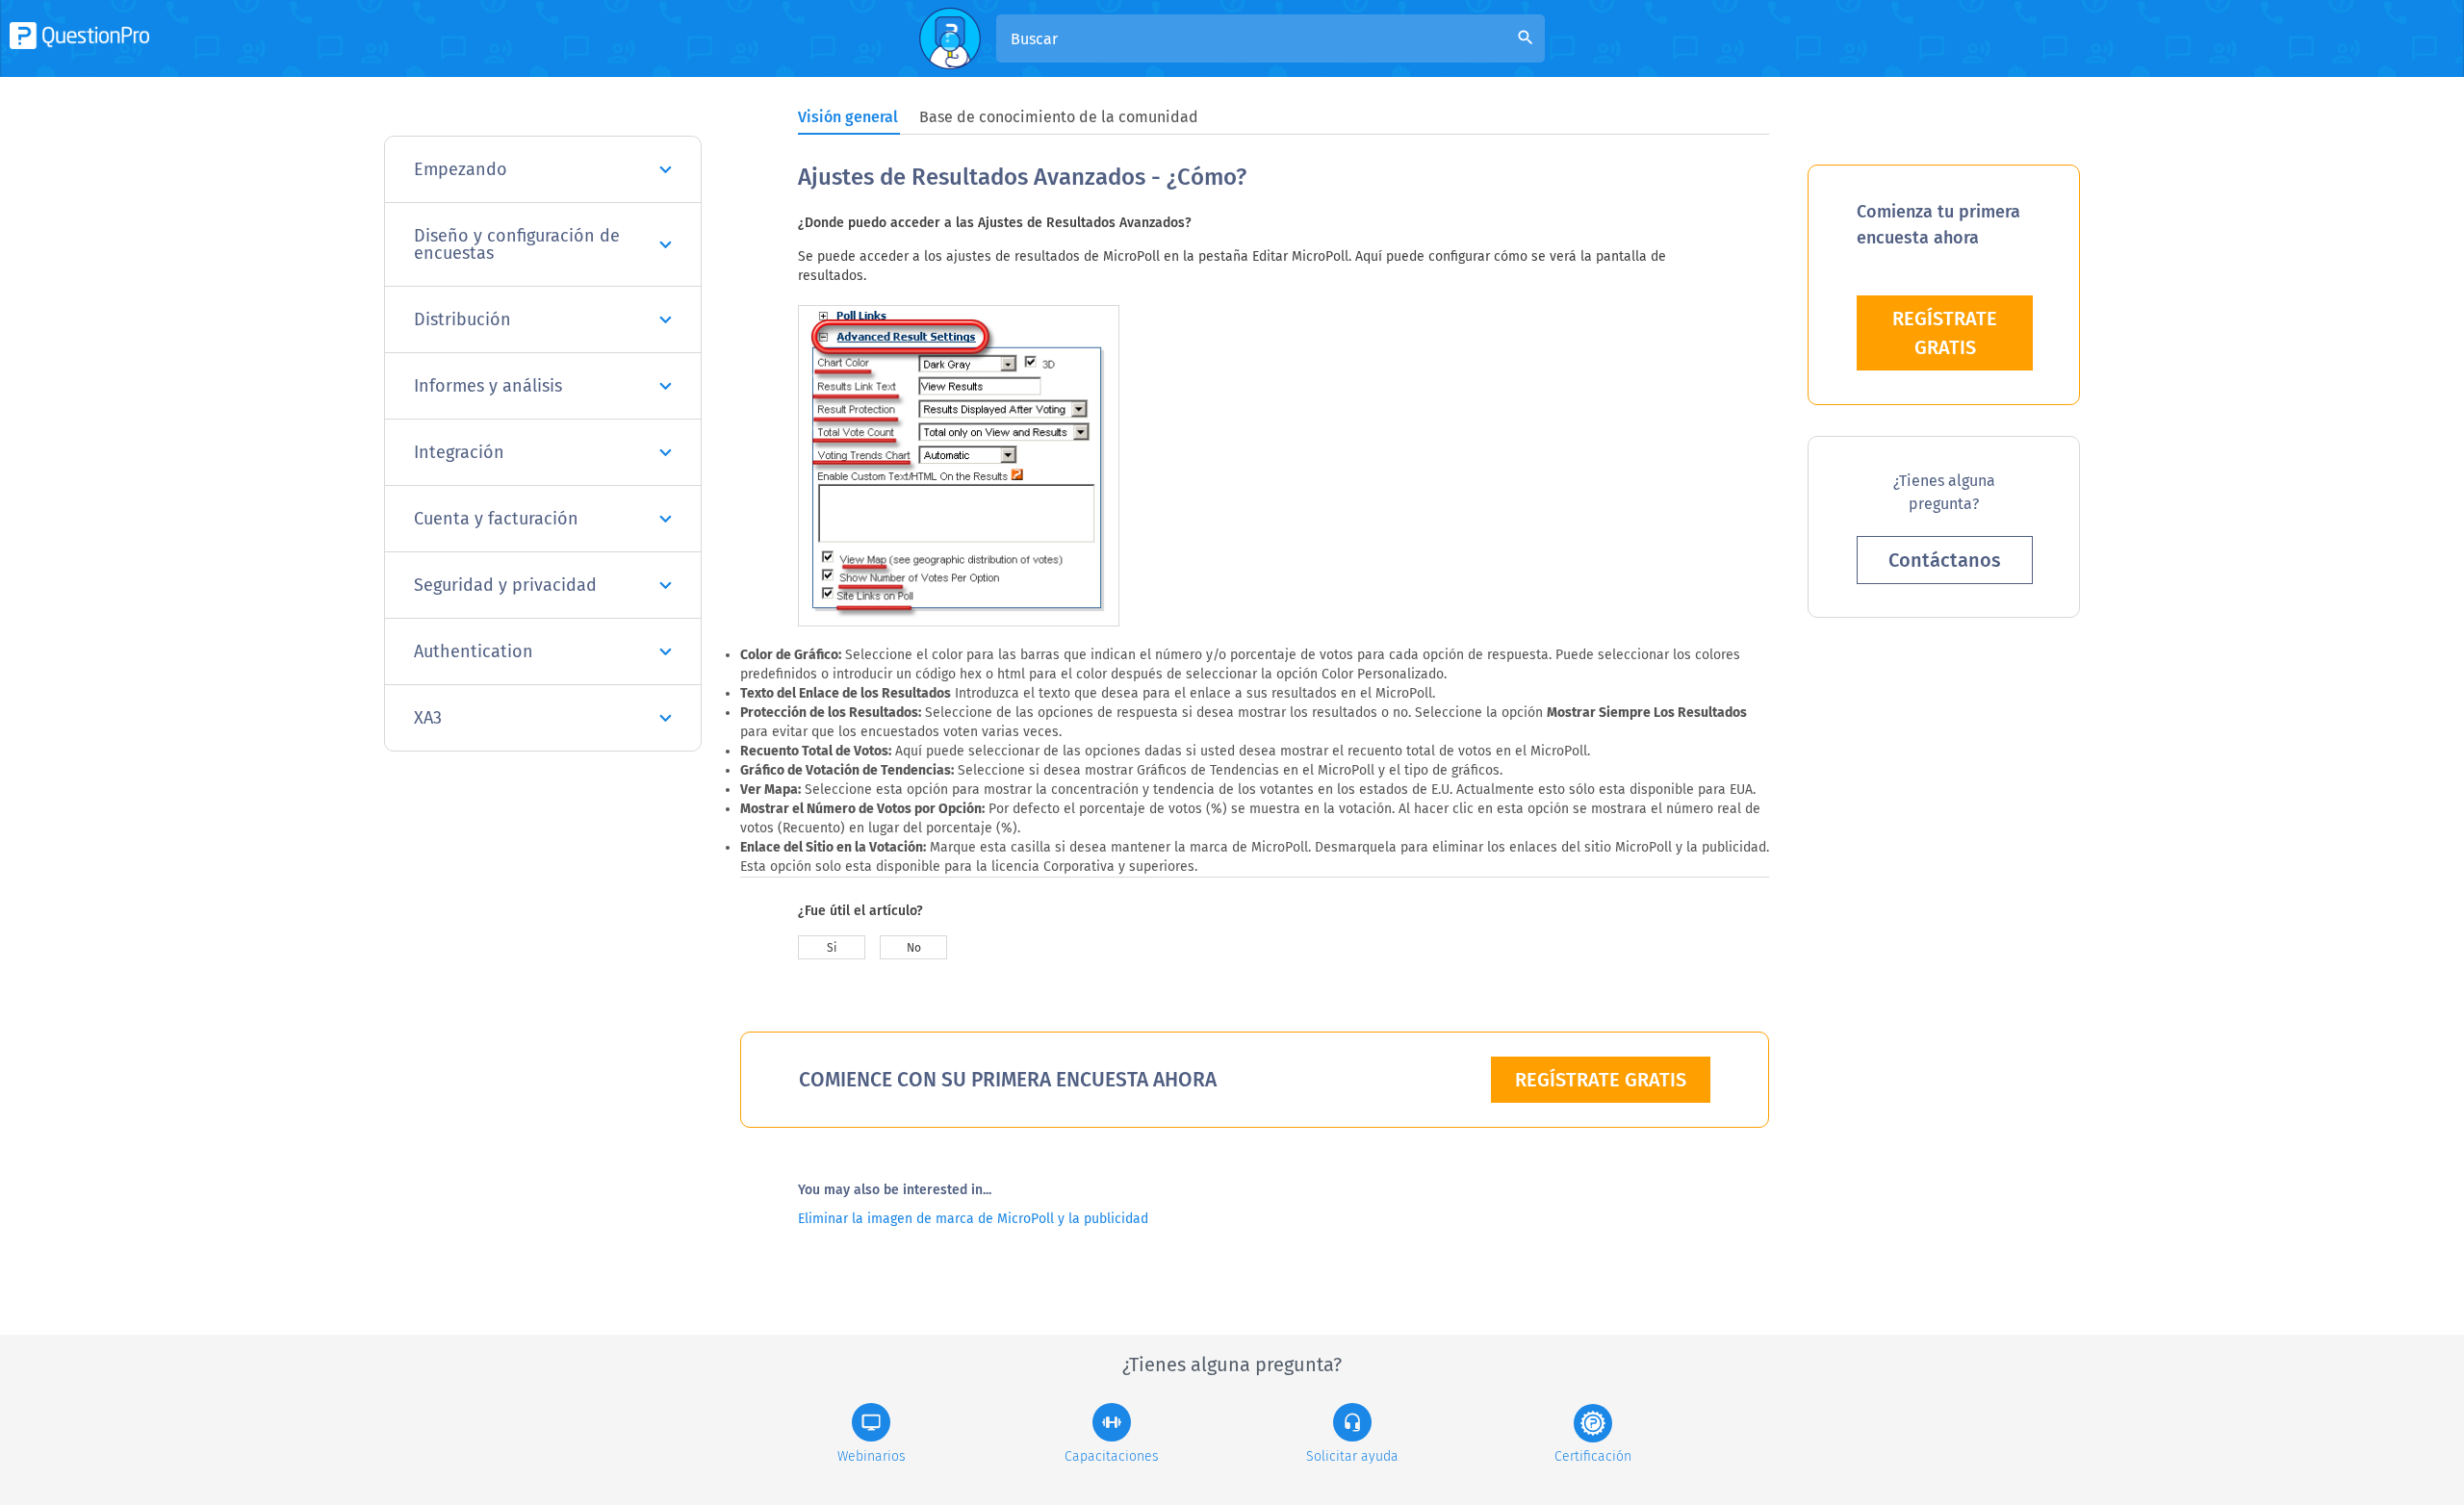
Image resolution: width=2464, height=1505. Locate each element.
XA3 (428, 718)
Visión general (848, 117)
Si (832, 948)
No (914, 948)
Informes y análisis (488, 386)
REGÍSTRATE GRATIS (1601, 1080)
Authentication (474, 651)
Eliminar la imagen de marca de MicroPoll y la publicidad (973, 1219)
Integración (459, 452)
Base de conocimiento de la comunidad (1059, 117)
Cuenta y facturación (496, 519)
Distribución (462, 319)
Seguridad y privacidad (505, 585)
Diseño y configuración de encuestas (517, 244)
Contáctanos (1945, 560)
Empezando (461, 169)
